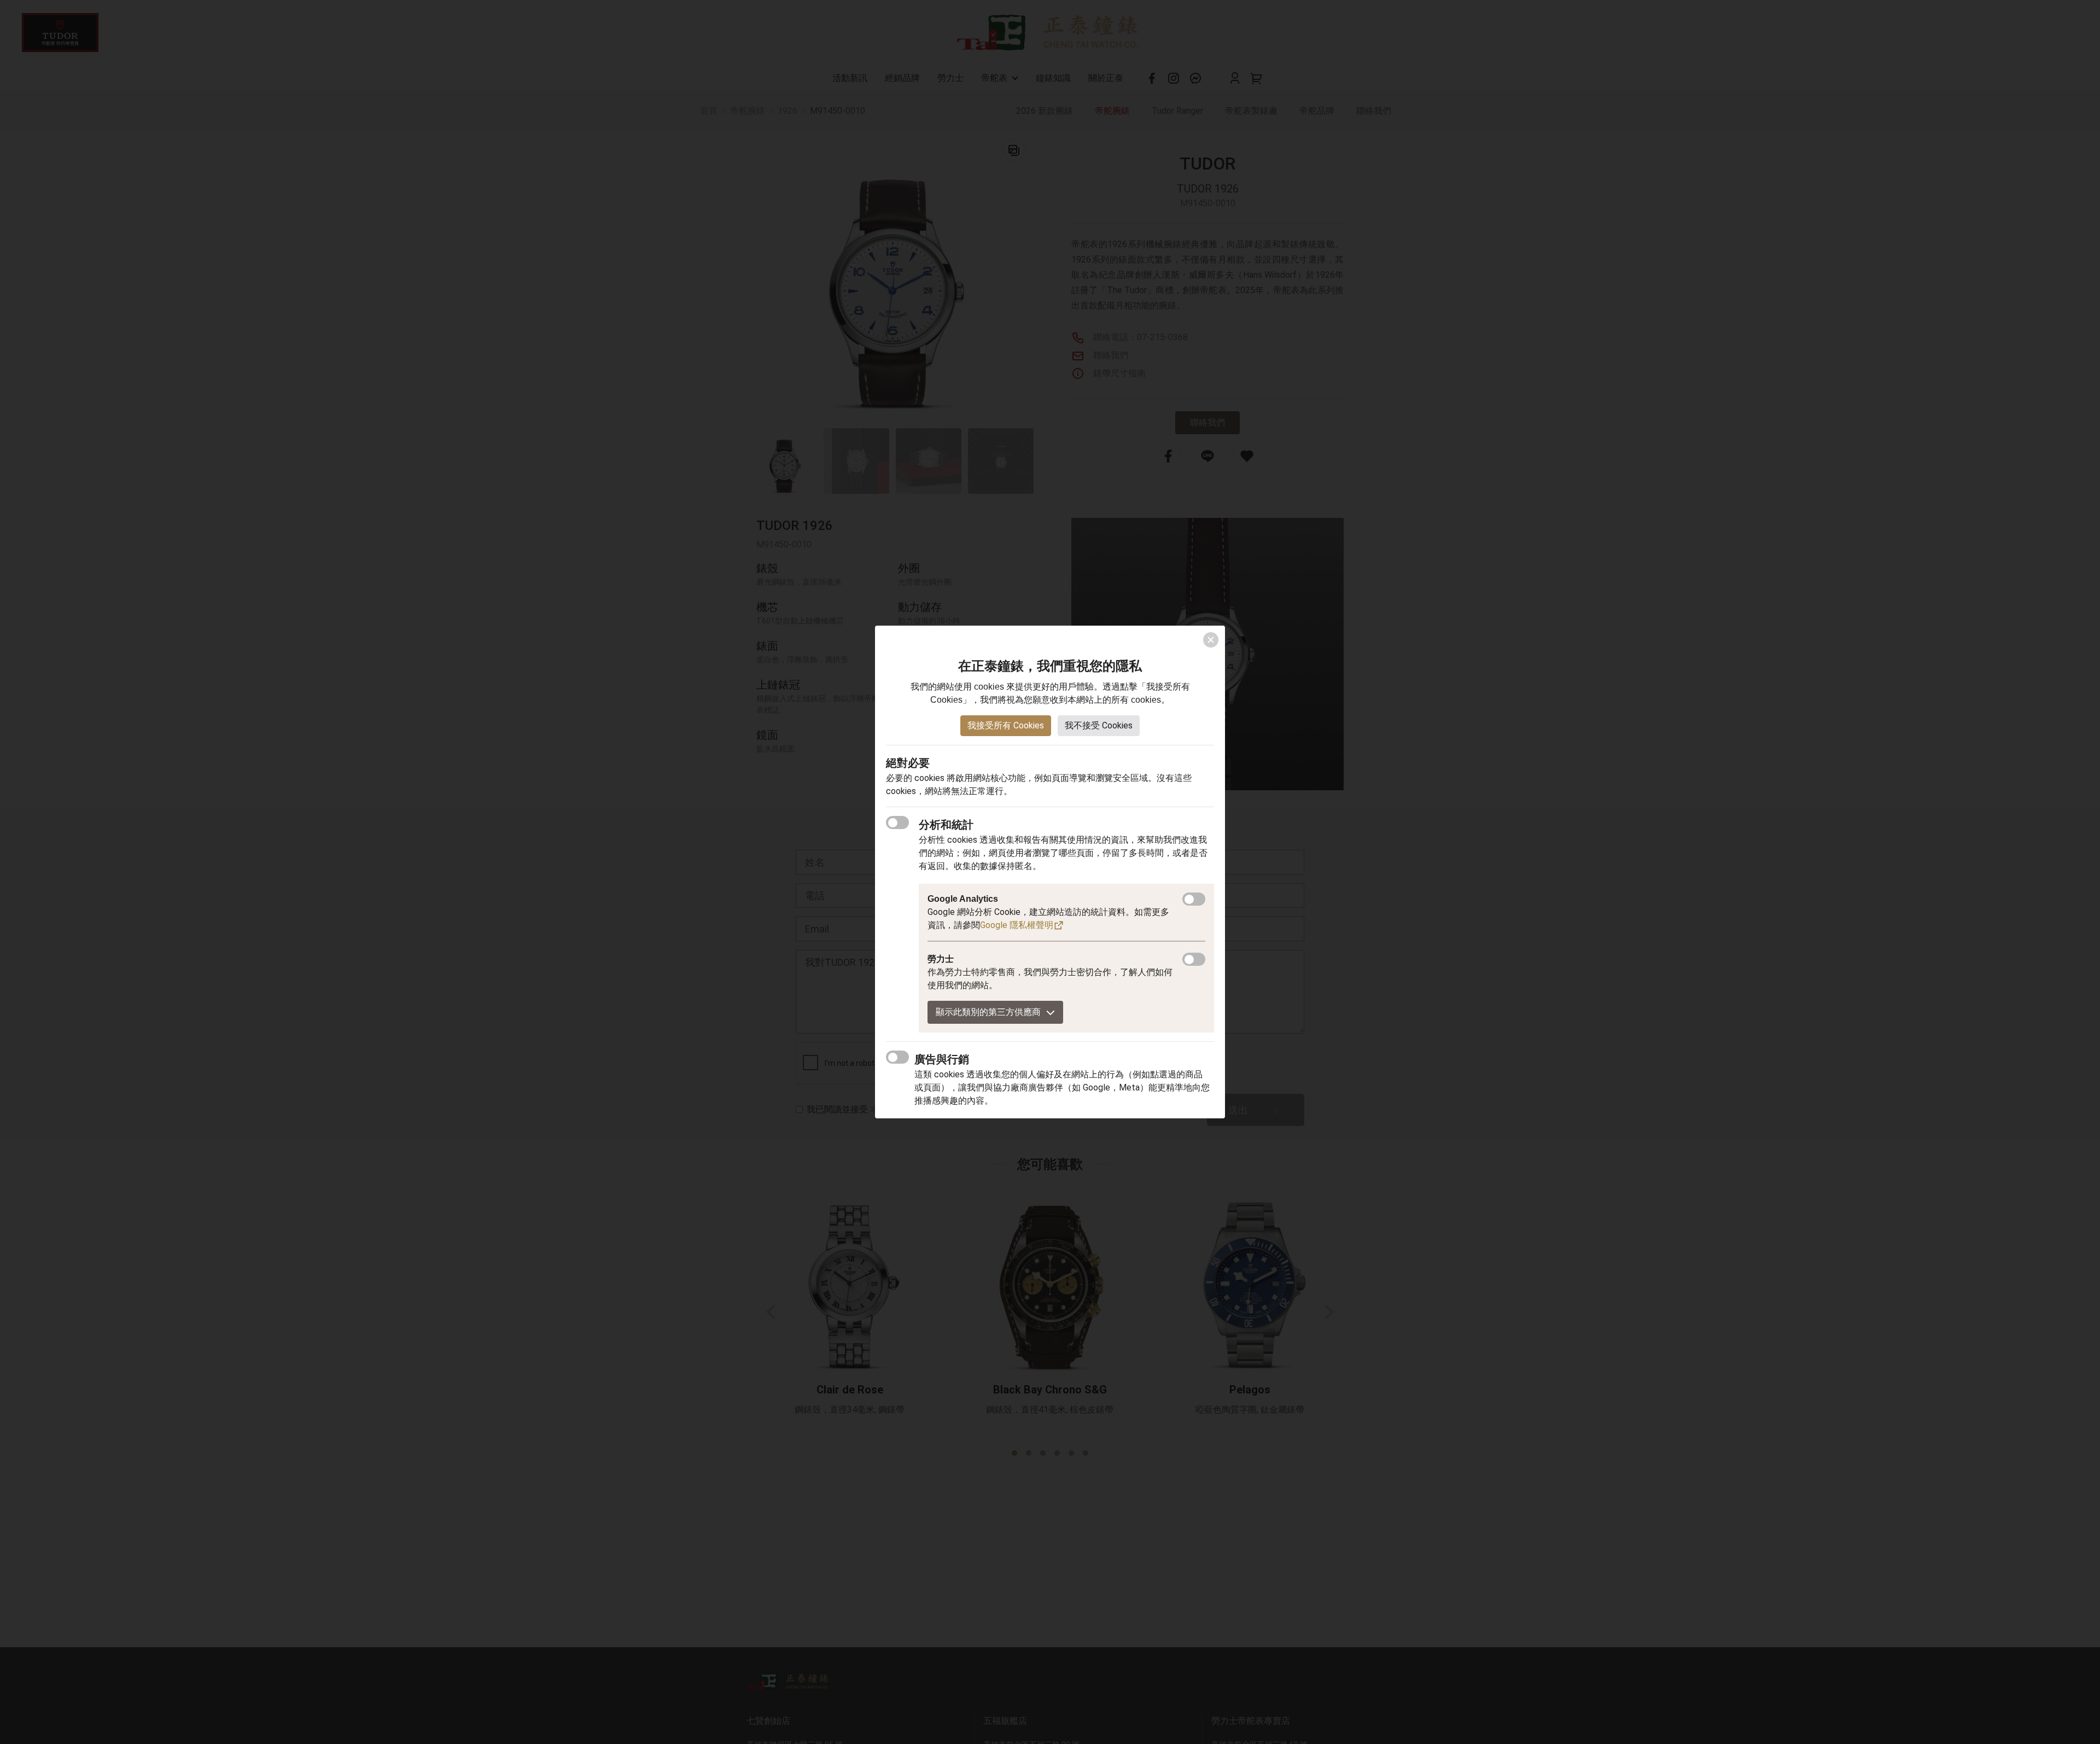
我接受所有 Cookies (1006, 725)
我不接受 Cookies (1099, 725)
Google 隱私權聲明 (1017, 925)
